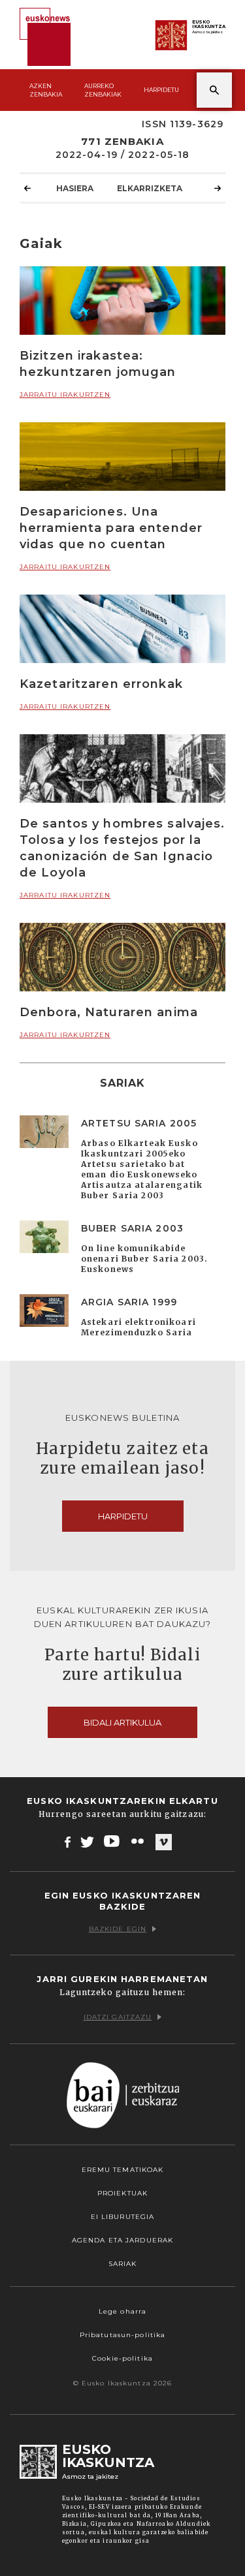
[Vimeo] (164, 1842)
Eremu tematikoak (123, 2170)
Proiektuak (122, 2193)
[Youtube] (113, 1841)
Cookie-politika (122, 2358)
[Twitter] (88, 1841)
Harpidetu (161, 90)
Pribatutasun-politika (123, 2335)
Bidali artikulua (122, 1722)
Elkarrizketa (150, 188)
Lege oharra (122, 2311)
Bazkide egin (118, 1929)
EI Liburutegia (123, 2217)
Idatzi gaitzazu (118, 2017)
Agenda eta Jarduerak (122, 2240)
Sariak (123, 2264)
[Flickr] (139, 1841)
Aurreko (103, 90)
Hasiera (75, 188)
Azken (46, 90)
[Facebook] (68, 1841)
